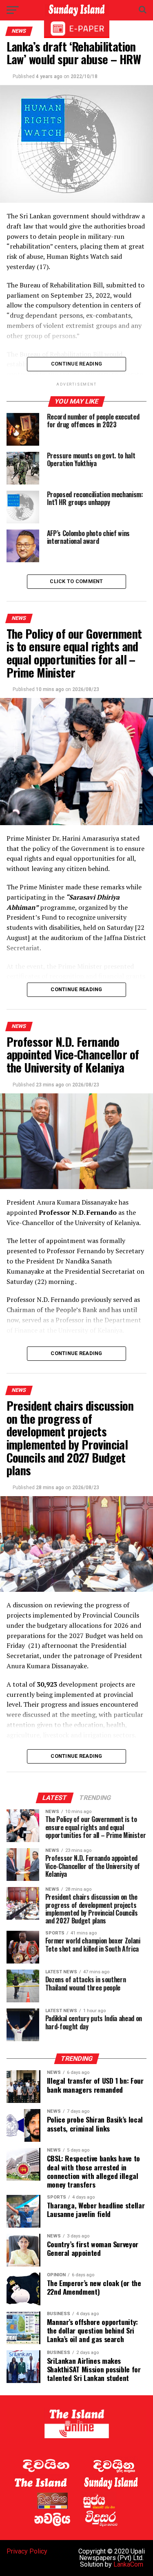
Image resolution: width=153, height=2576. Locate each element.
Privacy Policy (27, 2551)
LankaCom (128, 2564)
